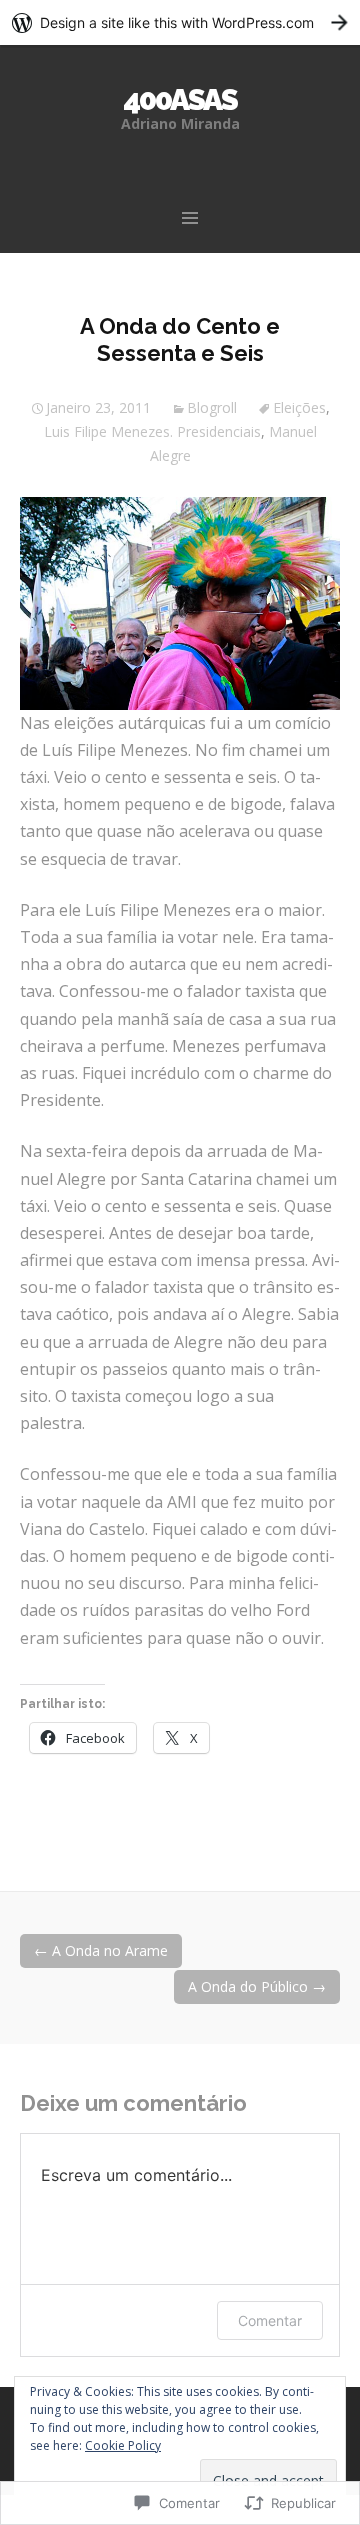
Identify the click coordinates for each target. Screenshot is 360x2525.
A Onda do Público (257, 1986)
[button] (180, 603)
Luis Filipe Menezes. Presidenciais (152, 431)
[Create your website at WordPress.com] (180, 22)
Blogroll (212, 407)
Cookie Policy (123, 2445)
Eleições (299, 407)
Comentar (270, 2320)
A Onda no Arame (101, 1950)
